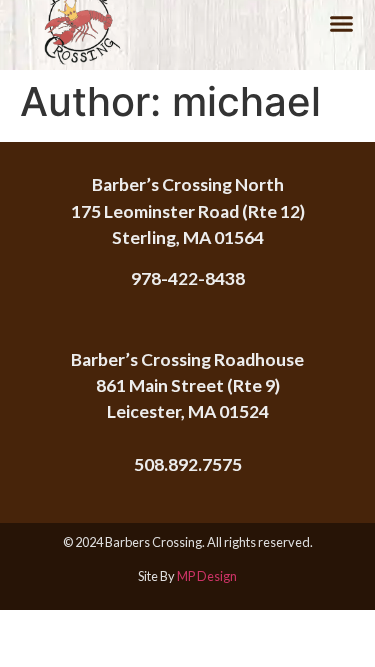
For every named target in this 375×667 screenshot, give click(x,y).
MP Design (207, 576)
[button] (342, 24)
